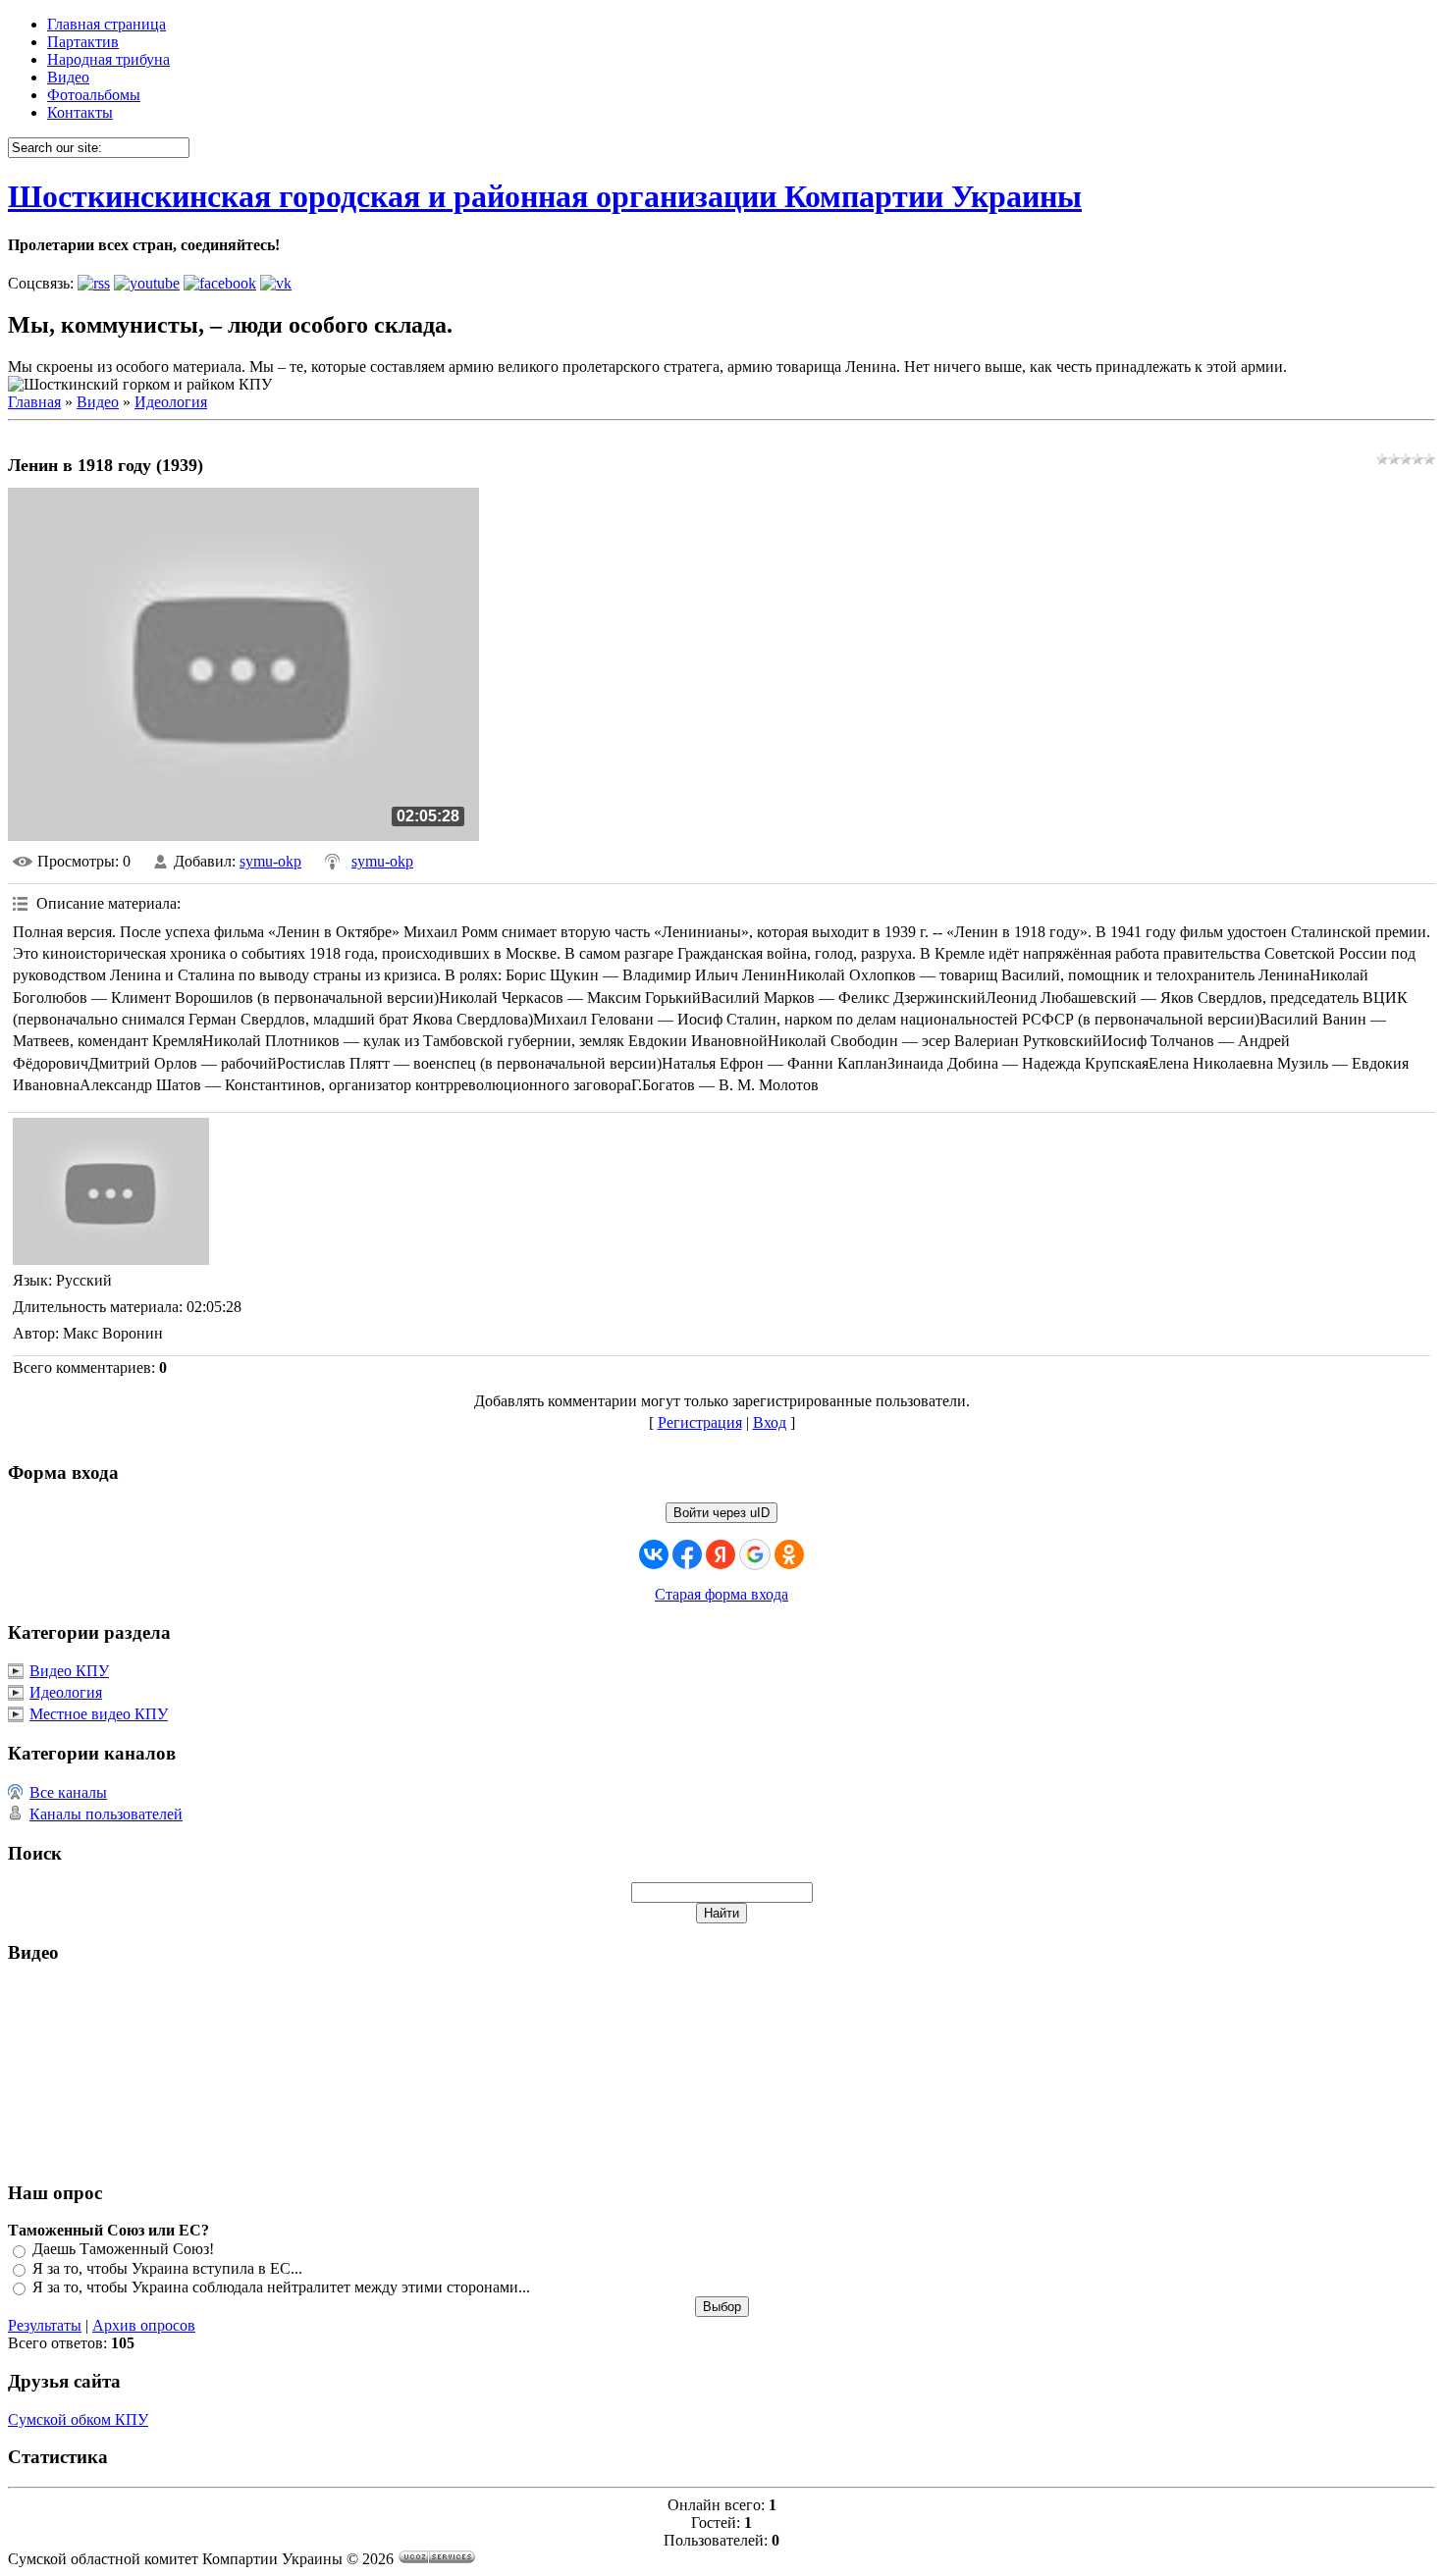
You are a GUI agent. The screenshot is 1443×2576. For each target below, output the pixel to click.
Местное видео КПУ (99, 1714)
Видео (98, 402)
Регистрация (700, 1422)
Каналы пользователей (106, 1814)
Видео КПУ (69, 1671)
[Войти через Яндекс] (721, 1554)
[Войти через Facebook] (687, 1554)
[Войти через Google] (755, 1554)
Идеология (171, 402)
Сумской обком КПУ (78, 2419)
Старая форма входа (721, 1594)
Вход (770, 1422)
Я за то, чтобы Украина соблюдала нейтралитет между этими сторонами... (281, 2287)
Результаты (45, 2325)
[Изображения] (111, 1191)
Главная (34, 402)
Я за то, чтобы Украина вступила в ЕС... (167, 2268)
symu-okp (270, 861)
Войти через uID (721, 1513)
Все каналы (68, 1792)
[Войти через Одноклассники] (789, 1554)
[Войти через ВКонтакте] (654, 1554)
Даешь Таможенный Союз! (123, 2250)
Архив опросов (144, 2325)
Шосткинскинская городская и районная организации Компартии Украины (545, 196)
